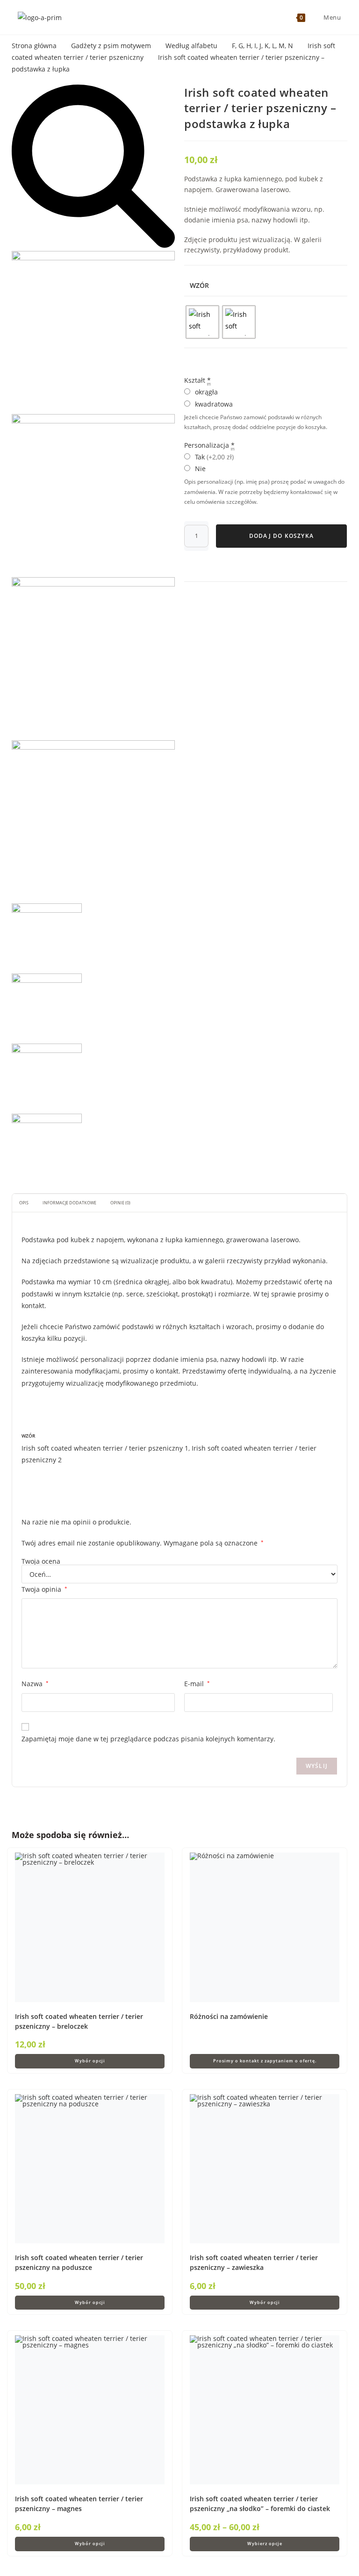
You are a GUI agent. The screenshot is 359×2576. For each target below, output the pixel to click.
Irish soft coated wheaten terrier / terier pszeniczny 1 (105, 1448)
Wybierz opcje (265, 2544)
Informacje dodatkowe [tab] (69, 1203)
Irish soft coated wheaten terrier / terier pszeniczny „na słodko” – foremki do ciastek (260, 2504)
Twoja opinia (44, 1589)
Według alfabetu (191, 46)
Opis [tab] (24, 1203)
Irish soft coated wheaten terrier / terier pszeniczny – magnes (79, 2504)
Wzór (199, 285)
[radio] (202, 322)
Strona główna (34, 46)
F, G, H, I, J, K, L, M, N (262, 46)
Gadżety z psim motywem (111, 46)
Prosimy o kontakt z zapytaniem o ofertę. (265, 2061)
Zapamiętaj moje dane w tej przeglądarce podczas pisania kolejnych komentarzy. (148, 1739)
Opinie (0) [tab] (120, 1203)
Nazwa (35, 1684)
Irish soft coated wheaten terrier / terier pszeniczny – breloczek (79, 2021)
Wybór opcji (90, 2061)
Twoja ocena (41, 1561)
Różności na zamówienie (229, 2016)
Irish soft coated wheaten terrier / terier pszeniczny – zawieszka (254, 2262)
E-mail (197, 1684)
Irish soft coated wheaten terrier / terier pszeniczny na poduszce (79, 2262)
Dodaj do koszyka (281, 536)
